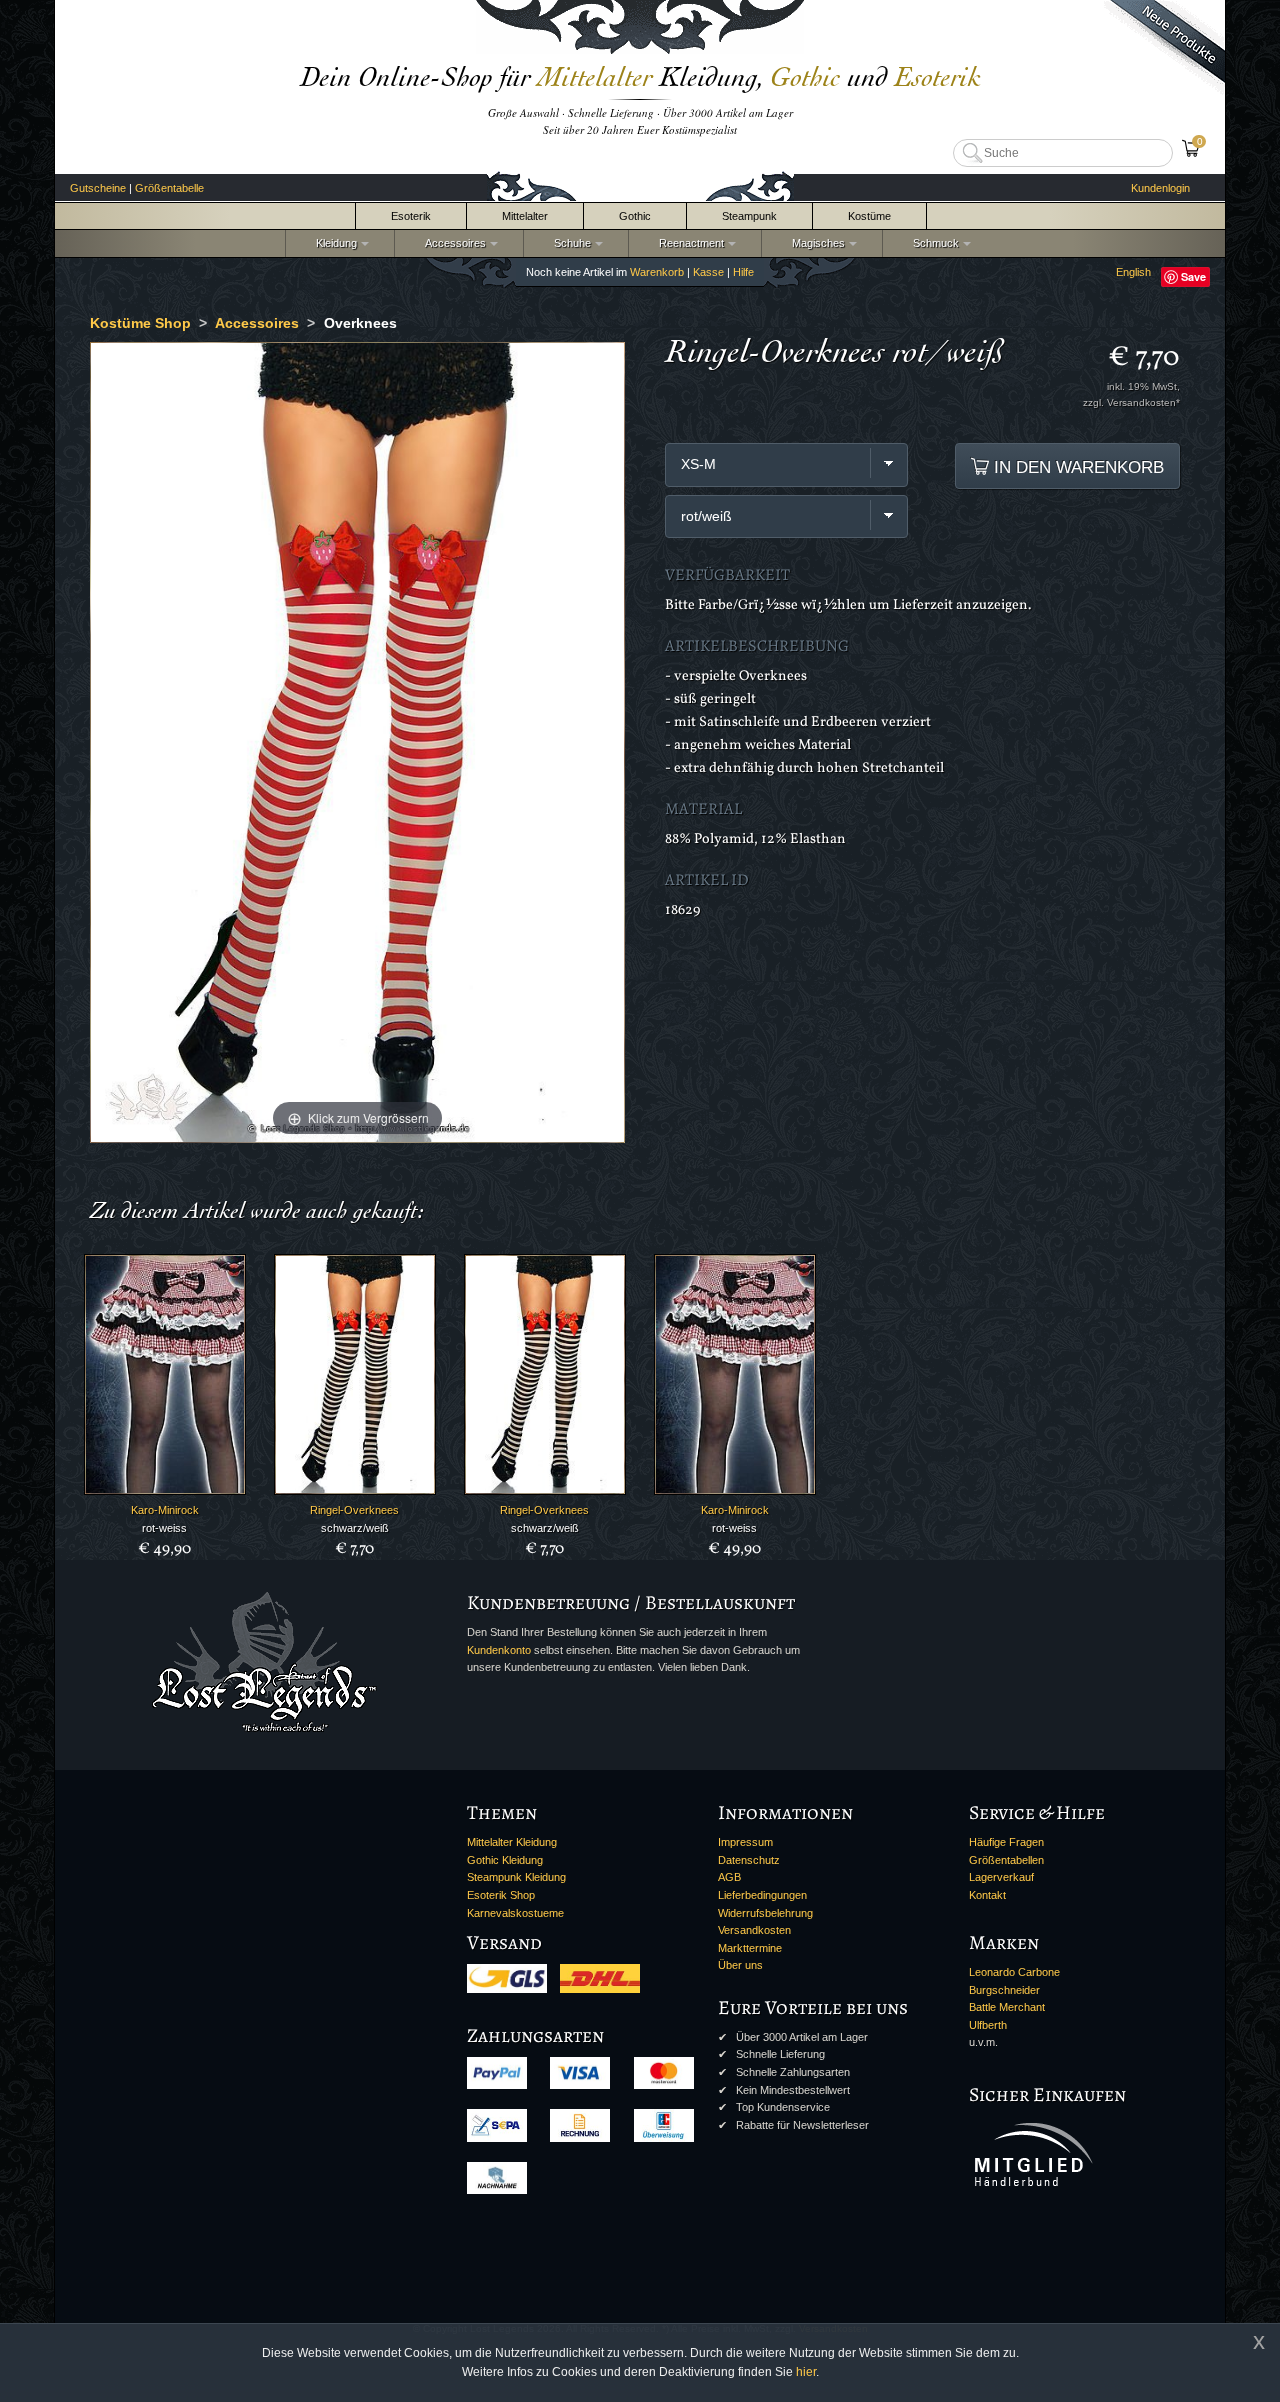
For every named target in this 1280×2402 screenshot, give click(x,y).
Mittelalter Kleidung (512, 1842)
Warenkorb (657, 272)
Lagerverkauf (1001, 1877)
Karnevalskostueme (515, 1913)
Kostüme (869, 216)
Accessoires (452, 243)
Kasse (708, 272)
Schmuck (933, 243)
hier (806, 2372)
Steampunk (749, 216)
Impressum (745, 1842)
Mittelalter (525, 216)
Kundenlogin (1160, 188)
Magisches (815, 243)
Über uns (740, 1965)
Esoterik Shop (501, 1895)
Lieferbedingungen (762, 1895)
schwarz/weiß (355, 1528)
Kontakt (987, 1895)
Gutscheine (98, 188)
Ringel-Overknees (354, 1510)
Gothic (635, 216)
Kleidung (333, 243)
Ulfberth (988, 2025)
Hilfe (743, 272)
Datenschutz (749, 1860)
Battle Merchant (1007, 2007)
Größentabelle (169, 188)
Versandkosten (754, 1930)
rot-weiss (164, 1528)
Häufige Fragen (1006, 1842)
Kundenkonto (499, 1650)
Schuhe (569, 243)
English (1133, 272)
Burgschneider (1004, 1990)
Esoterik (411, 216)
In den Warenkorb (1076, 467)
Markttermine (750, 1948)
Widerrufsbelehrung (765, 1913)
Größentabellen (1006, 1860)
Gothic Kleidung (505, 1860)
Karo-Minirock (165, 1510)
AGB (729, 1877)
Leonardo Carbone (1014, 1972)
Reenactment (688, 243)
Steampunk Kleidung (516, 1877)
